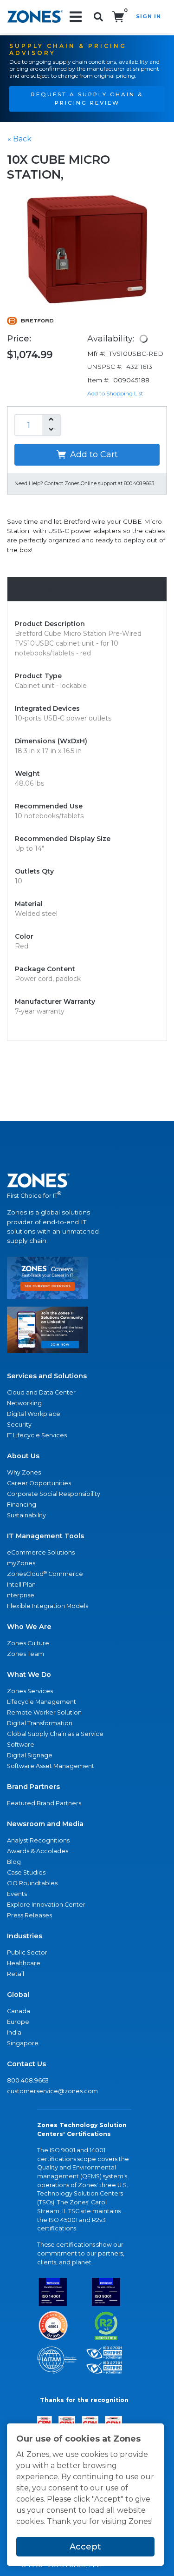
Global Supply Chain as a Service (55, 1734)
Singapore (23, 2043)
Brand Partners (33, 1787)
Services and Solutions (47, 1376)
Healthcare (24, 1963)
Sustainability (26, 1515)
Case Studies (26, 1872)
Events (17, 1894)
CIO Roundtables (32, 1883)
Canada (19, 2011)
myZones (21, 1563)
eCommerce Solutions (41, 1552)
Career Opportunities (39, 1483)
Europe (18, 2022)
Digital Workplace (34, 1414)
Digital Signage (30, 1755)
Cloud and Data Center (41, 1392)
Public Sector (27, 1952)
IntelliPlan (21, 1585)
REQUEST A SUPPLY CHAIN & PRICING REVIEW (87, 99)
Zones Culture (28, 1643)
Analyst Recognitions (38, 1840)
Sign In (148, 16)
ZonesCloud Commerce (45, 1574)
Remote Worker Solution (44, 1712)
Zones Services (30, 1691)
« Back (19, 139)
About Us (23, 1456)
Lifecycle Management (42, 1702)
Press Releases (29, 1915)
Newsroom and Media (45, 1824)
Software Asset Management (51, 1766)
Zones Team (26, 1654)
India (14, 2032)
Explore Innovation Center (46, 1905)
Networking (24, 1403)
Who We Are (29, 1627)
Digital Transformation (40, 1723)
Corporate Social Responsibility (54, 1494)
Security (19, 1425)
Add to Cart (93, 454)
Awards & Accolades (38, 1851)
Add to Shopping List (115, 393)
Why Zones (24, 1472)
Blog (14, 1862)
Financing (22, 1505)
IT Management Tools (45, 1536)
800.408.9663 (28, 2080)
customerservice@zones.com (52, 2091)
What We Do (29, 1675)
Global (18, 1995)
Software (21, 1745)
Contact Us (26, 2064)
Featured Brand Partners (44, 1803)
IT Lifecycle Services (37, 1435)
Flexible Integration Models (48, 1606)
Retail (16, 1974)
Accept (85, 2547)
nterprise (21, 1595)
